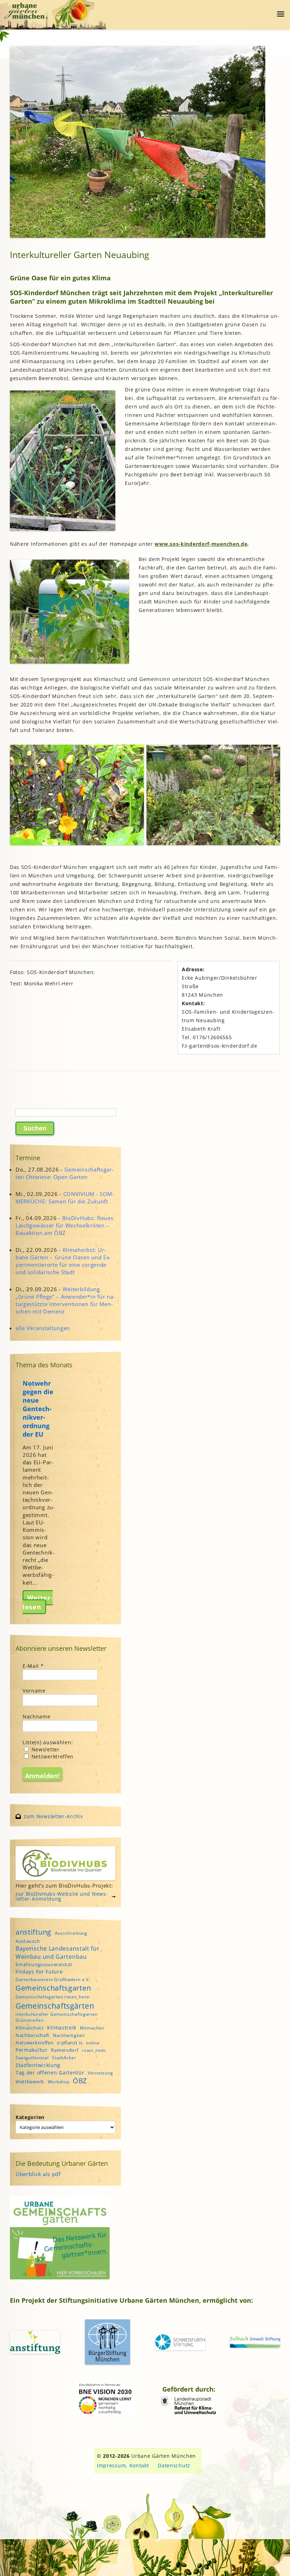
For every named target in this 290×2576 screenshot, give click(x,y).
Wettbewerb (30, 2082)
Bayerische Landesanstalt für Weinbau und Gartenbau (58, 1952)
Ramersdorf (65, 2050)
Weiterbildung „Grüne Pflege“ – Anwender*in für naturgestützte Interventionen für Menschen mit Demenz (65, 1300)
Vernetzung (100, 2073)
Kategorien (30, 2117)
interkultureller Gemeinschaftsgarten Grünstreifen (57, 2017)
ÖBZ (80, 2081)
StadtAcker (64, 2058)
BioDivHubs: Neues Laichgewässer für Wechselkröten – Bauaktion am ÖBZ (65, 1225)
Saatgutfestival (32, 2058)
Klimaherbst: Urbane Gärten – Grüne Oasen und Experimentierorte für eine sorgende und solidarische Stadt (63, 1261)
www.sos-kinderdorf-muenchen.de (201, 544)
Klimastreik (62, 2028)
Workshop (59, 2082)
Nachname (37, 1716)
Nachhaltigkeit (69, 2035)
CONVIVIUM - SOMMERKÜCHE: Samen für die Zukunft (65, 1198)
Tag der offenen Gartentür (50, 2073)
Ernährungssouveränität (44, 1964)
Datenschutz (174, 2465)
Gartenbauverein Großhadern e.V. (53, 1979)
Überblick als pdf (38, 2174)
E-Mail (33, 1666)
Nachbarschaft (33, 2035)
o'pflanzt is (70, 2043)
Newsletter (45, 1749)
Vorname (34, 1691)
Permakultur (32, 2050)
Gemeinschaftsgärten (55, 2006)
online (93, 2043)
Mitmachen (92, 2028)
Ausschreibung (71, 1933)
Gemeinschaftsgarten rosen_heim (53, 1997)
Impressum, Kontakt (123, 2465)
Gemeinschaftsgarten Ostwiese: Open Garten (65, 1173)
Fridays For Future (39, 1972)
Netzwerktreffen (52, 1756)
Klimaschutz (30, 2028)
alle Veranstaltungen (43, 1328)
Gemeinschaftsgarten (53, 1988)
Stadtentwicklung (38, 2065)
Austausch (28, 1941)
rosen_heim (94, 2050)
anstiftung (33, 1932)
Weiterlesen (38, 1602)
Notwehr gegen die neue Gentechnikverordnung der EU (38, 1409)
